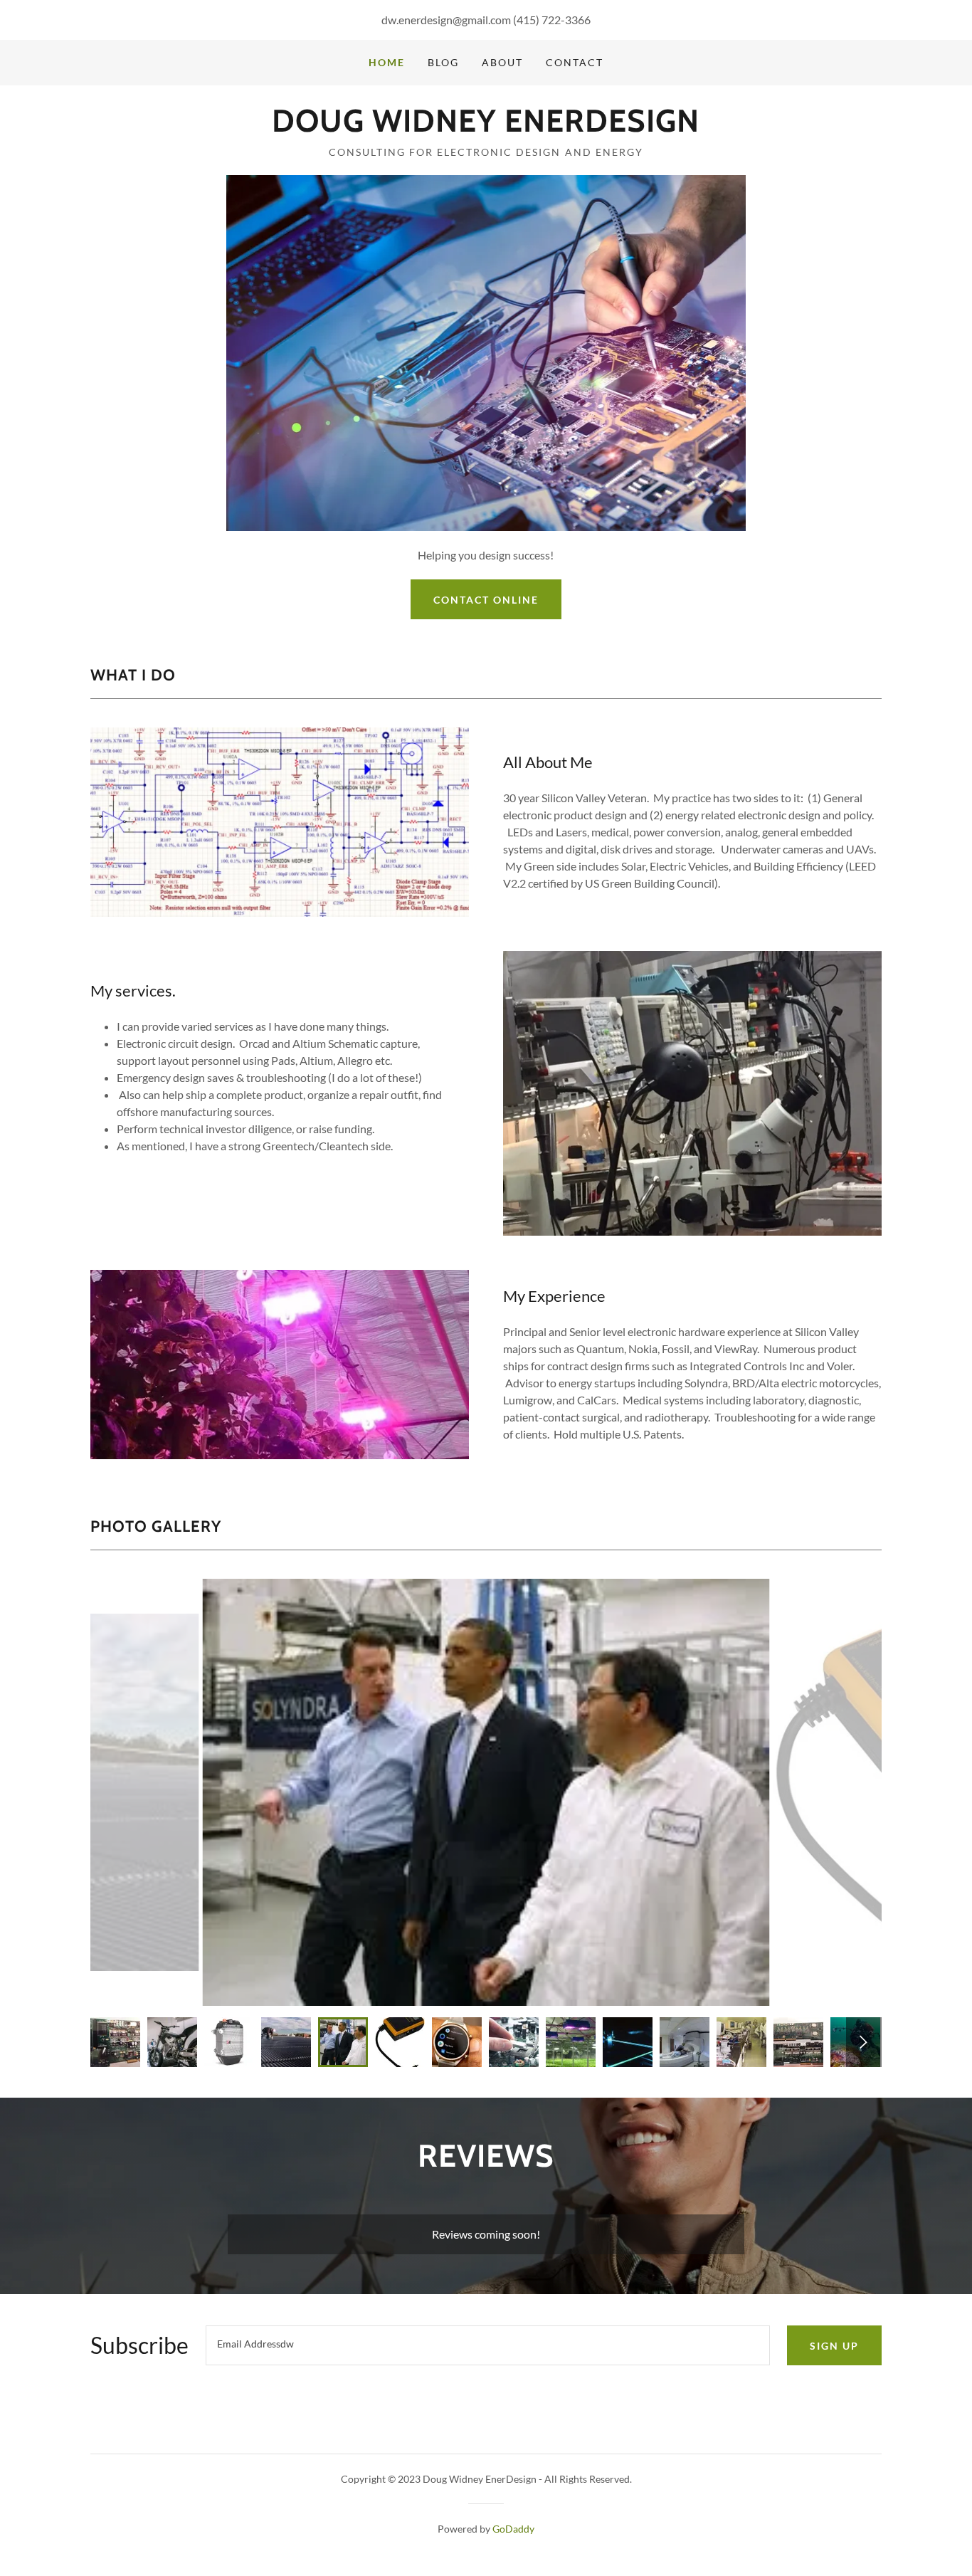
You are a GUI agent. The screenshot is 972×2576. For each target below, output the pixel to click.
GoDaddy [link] (513, 2529)
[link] (486, 127)
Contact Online (486, 600)
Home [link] (387, 62)
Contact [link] (575, 62)
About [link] (502, 62)
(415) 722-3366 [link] (552, 20)
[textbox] (488, 2345)
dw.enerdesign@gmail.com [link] (446, 20)
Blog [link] (443, 62)
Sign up (834, 2346)
